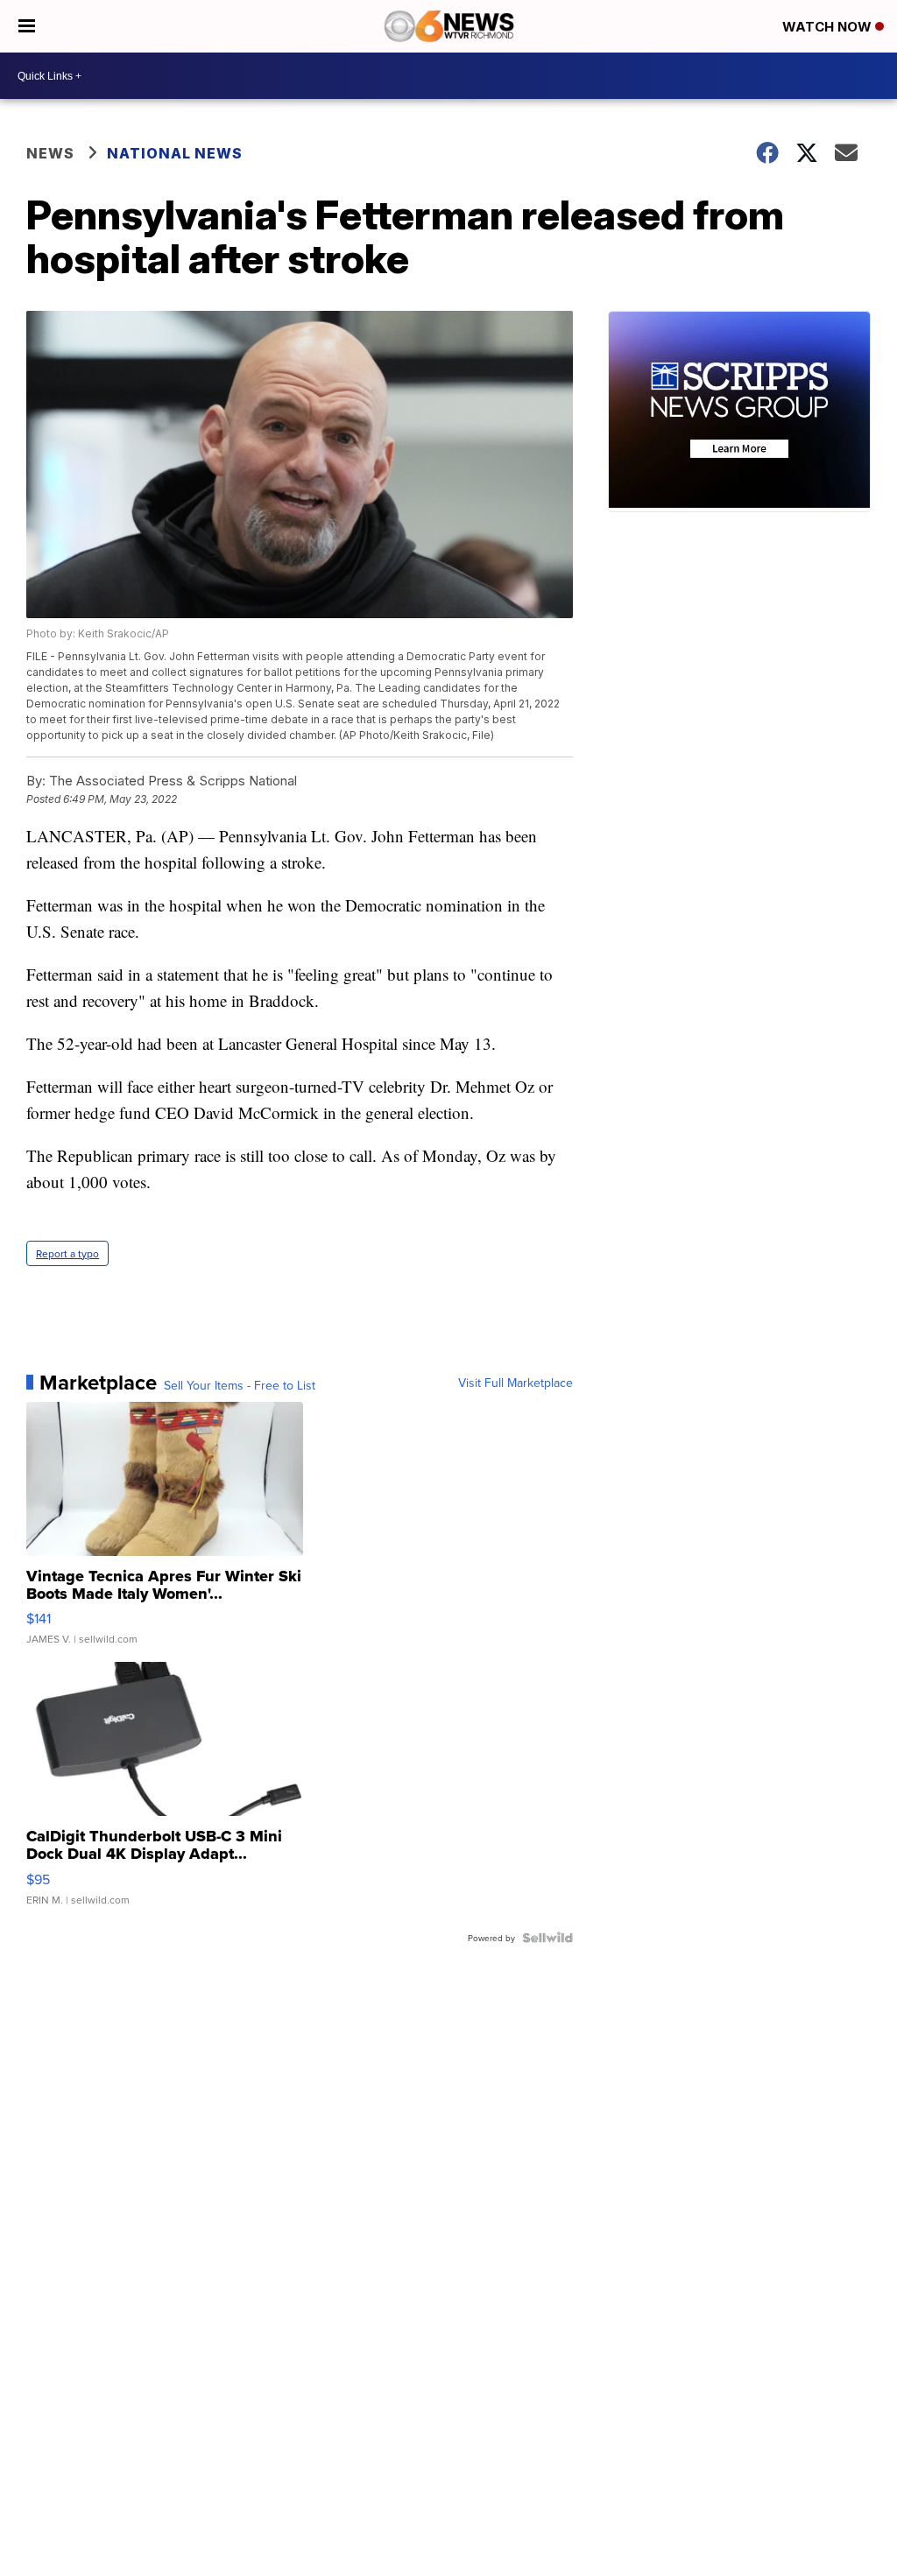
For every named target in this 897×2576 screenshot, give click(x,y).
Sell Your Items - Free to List (240, 1385)
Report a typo (67, 1253)
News (50, 153)
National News (175, 153)
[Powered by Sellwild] (547, 1938)
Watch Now (829, 27)
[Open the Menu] (27, 26)
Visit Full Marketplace (516, 1383)
